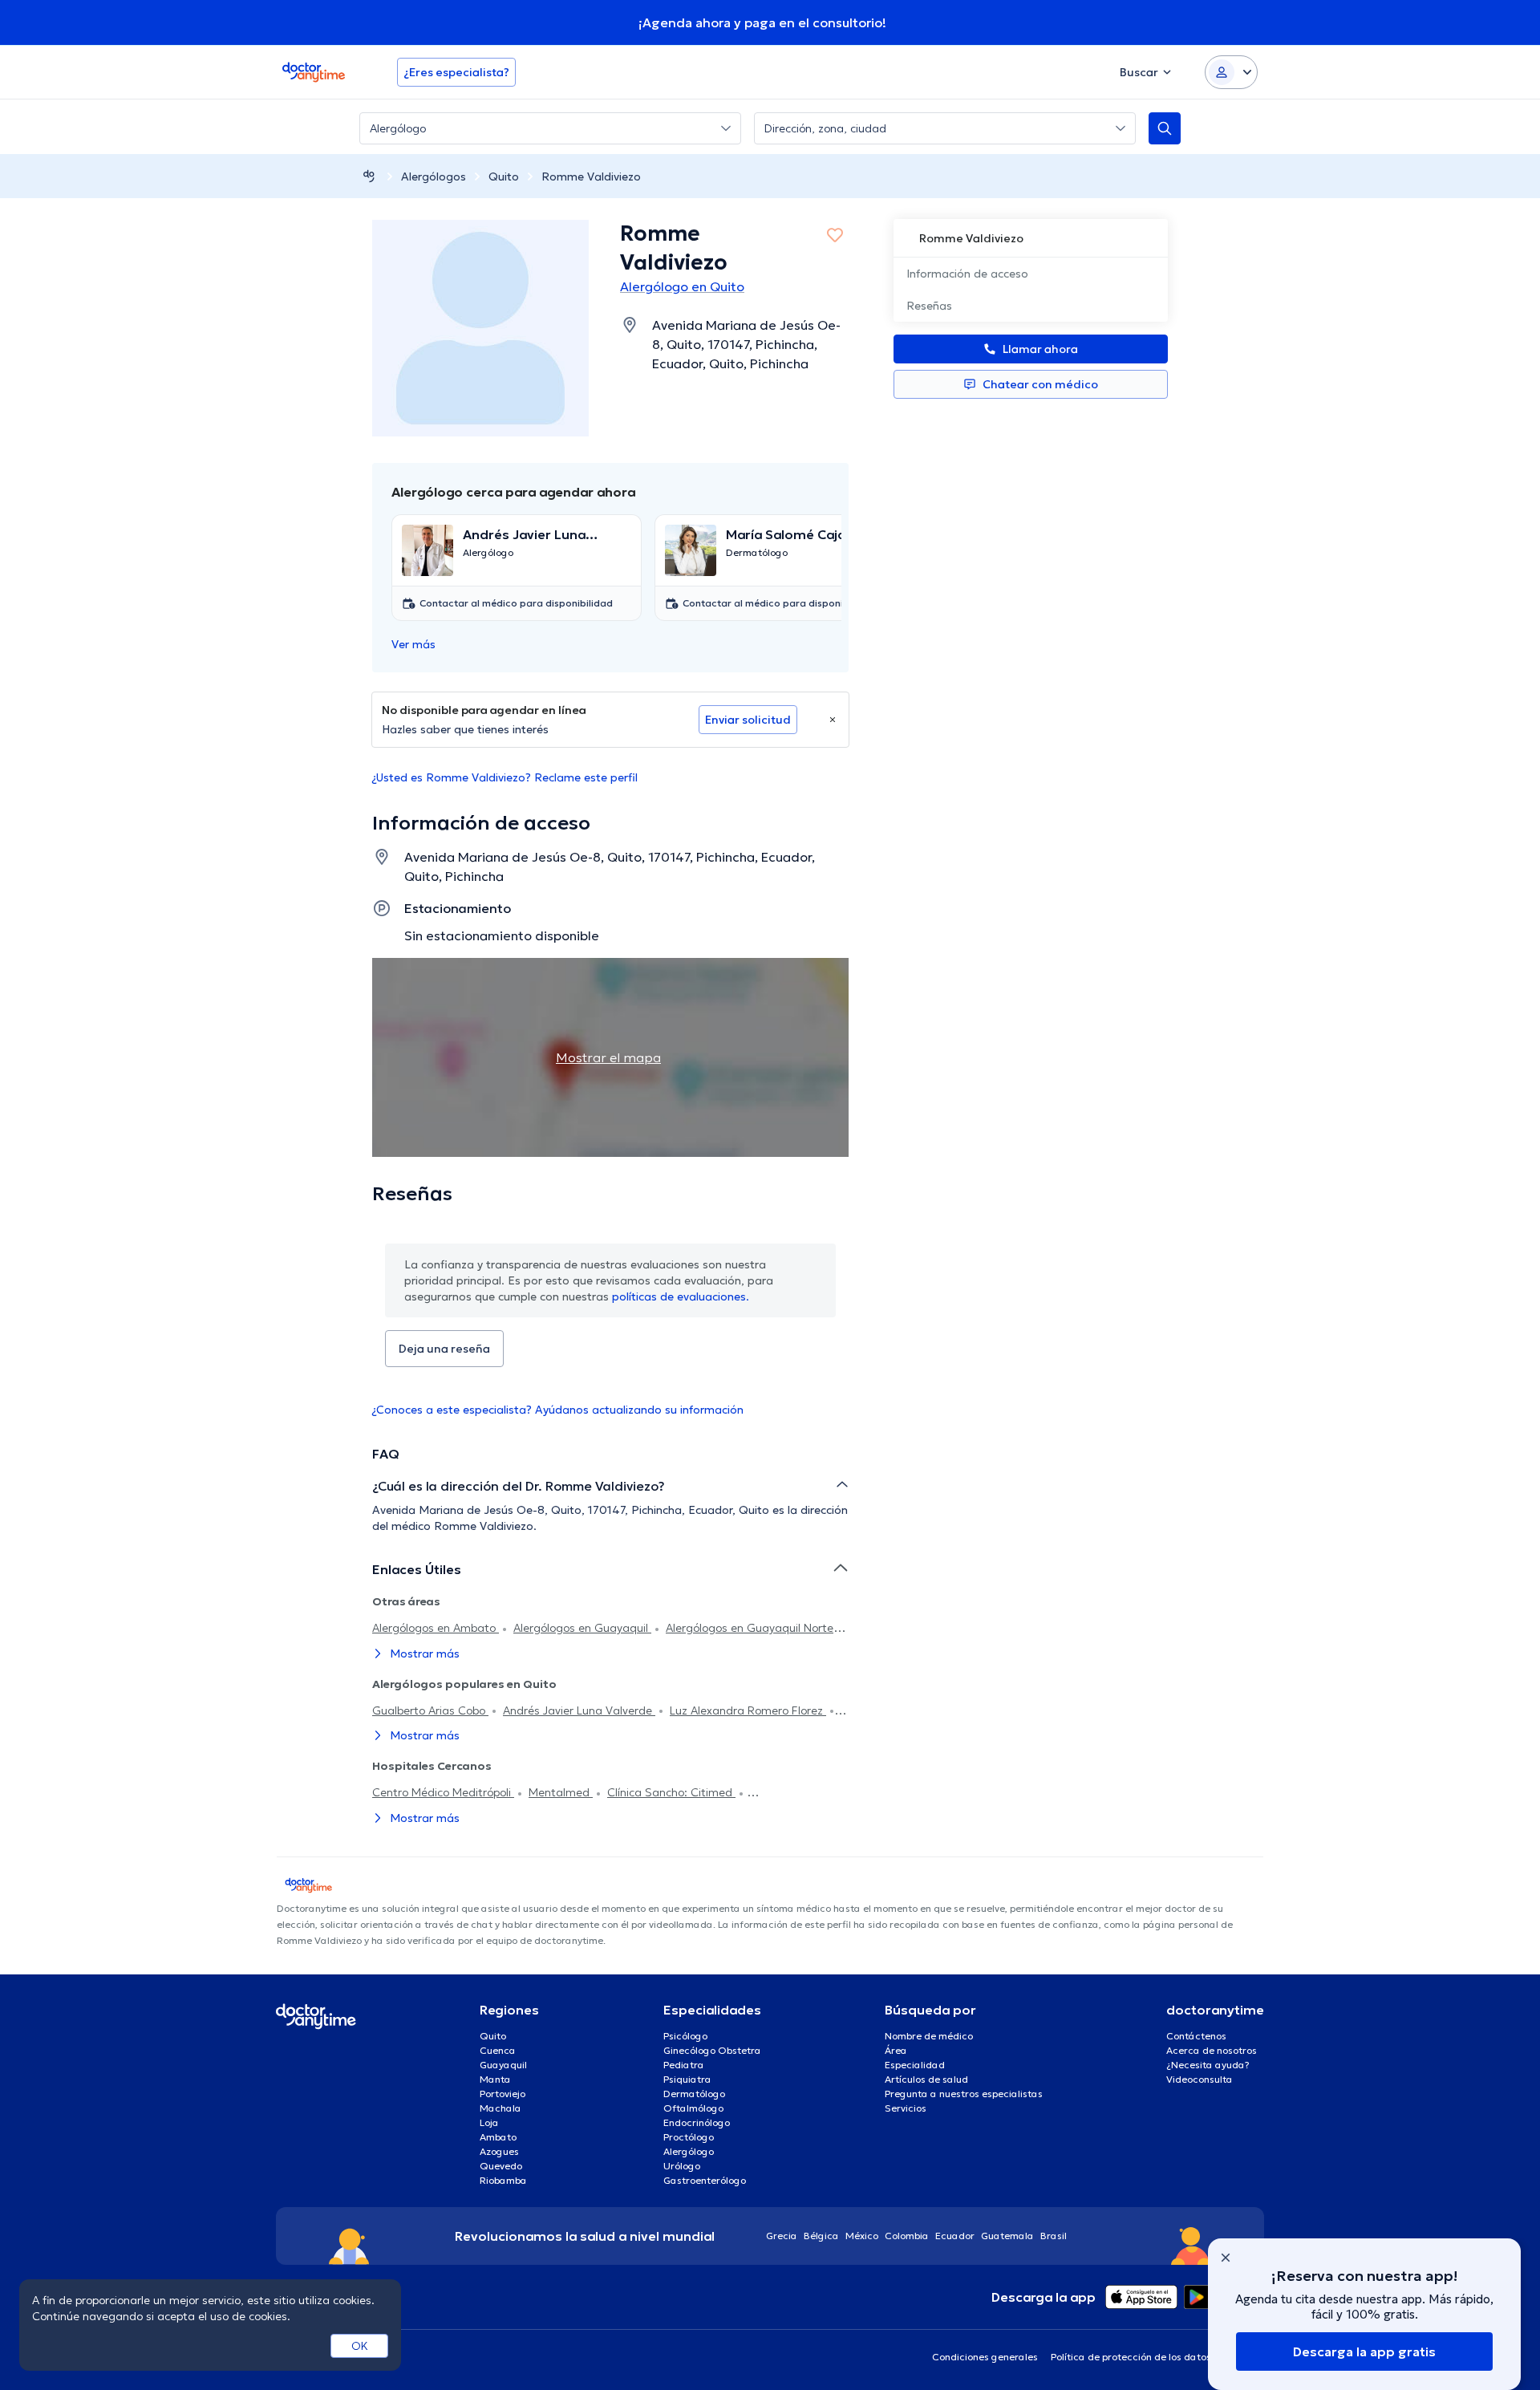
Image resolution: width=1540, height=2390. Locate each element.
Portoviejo (503, 2094)
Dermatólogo (694, 2094)
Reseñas (929, 306)
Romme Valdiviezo (591, 177)
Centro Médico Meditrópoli (443, 1792)
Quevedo (501, 2166)
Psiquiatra (687, 2079)
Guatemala (1007, 2236)
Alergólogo (689, 2151)
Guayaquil (503, 2065)
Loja (489, 2122)
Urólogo (682, 2166)
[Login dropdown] (1231, 72)
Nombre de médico (929, 2036)
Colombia (907, 2236)
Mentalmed (561, 1792)
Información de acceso (967, 274)
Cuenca (498, 2050)
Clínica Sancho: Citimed (671, 1792)
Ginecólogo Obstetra (712, 2050)
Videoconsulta (1200, 2079)
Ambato (498, 2137)
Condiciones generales (985, 2357)
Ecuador (955, 2236)
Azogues (499, 2151)
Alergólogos (434, 177)
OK (360, 2346)
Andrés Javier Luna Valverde (579, 1710)
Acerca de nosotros (1212, 2050)
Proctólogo (689, 2137)
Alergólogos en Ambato (436, 1628)
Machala (500, 2108)
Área (896, 2050)
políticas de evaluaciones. (681, 1296)
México (862, 2236)
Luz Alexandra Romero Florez (748, 1710)
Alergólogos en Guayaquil (582, 1628)
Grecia (782, 2236)
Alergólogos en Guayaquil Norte (751, 1628)
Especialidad (915, 2065)
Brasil (1054, 2236)
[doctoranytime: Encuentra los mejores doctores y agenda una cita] (369, 176)
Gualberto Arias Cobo (430, 1710)
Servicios (906, 2108)
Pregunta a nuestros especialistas (964, 2094)
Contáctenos (1196, 2036)
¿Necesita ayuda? (1208, 2065)
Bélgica (821, 2236)
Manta (495, 2079)
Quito (504, 177)
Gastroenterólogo (705, 2180)
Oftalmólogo (693, 2108)
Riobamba (503, 2180)
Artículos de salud (926, 2079)
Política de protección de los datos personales (1157, 2357)
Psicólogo (685, 2036)
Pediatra (684, 2065)
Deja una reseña (444, 1349)
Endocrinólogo (697, 2122)
